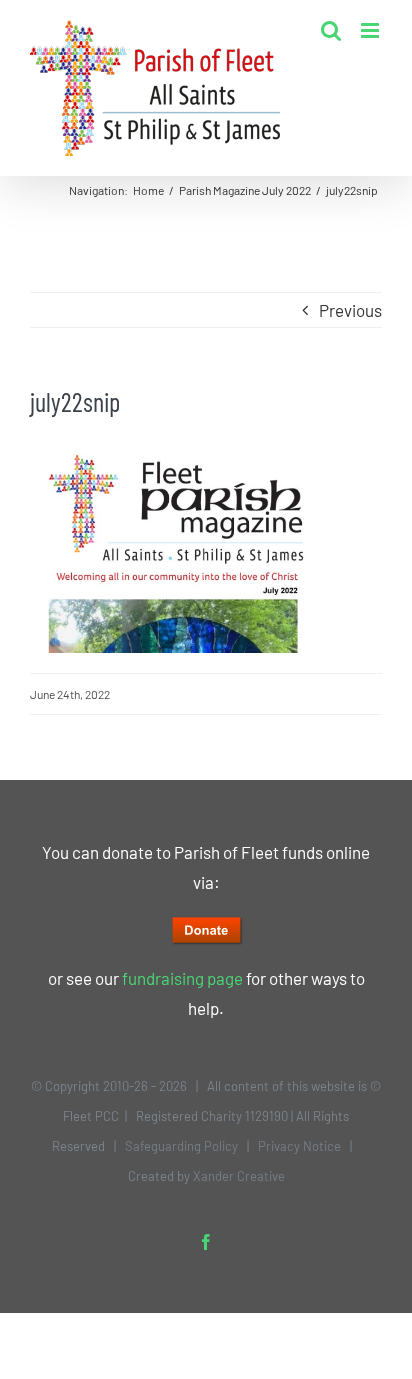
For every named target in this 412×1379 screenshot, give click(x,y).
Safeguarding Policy (181, 1146)
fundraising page (182, 978)
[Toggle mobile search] (331, 30)
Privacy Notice (299, 1146)
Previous (350, 310)
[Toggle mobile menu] (371, 30)
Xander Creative (239, 1176)
